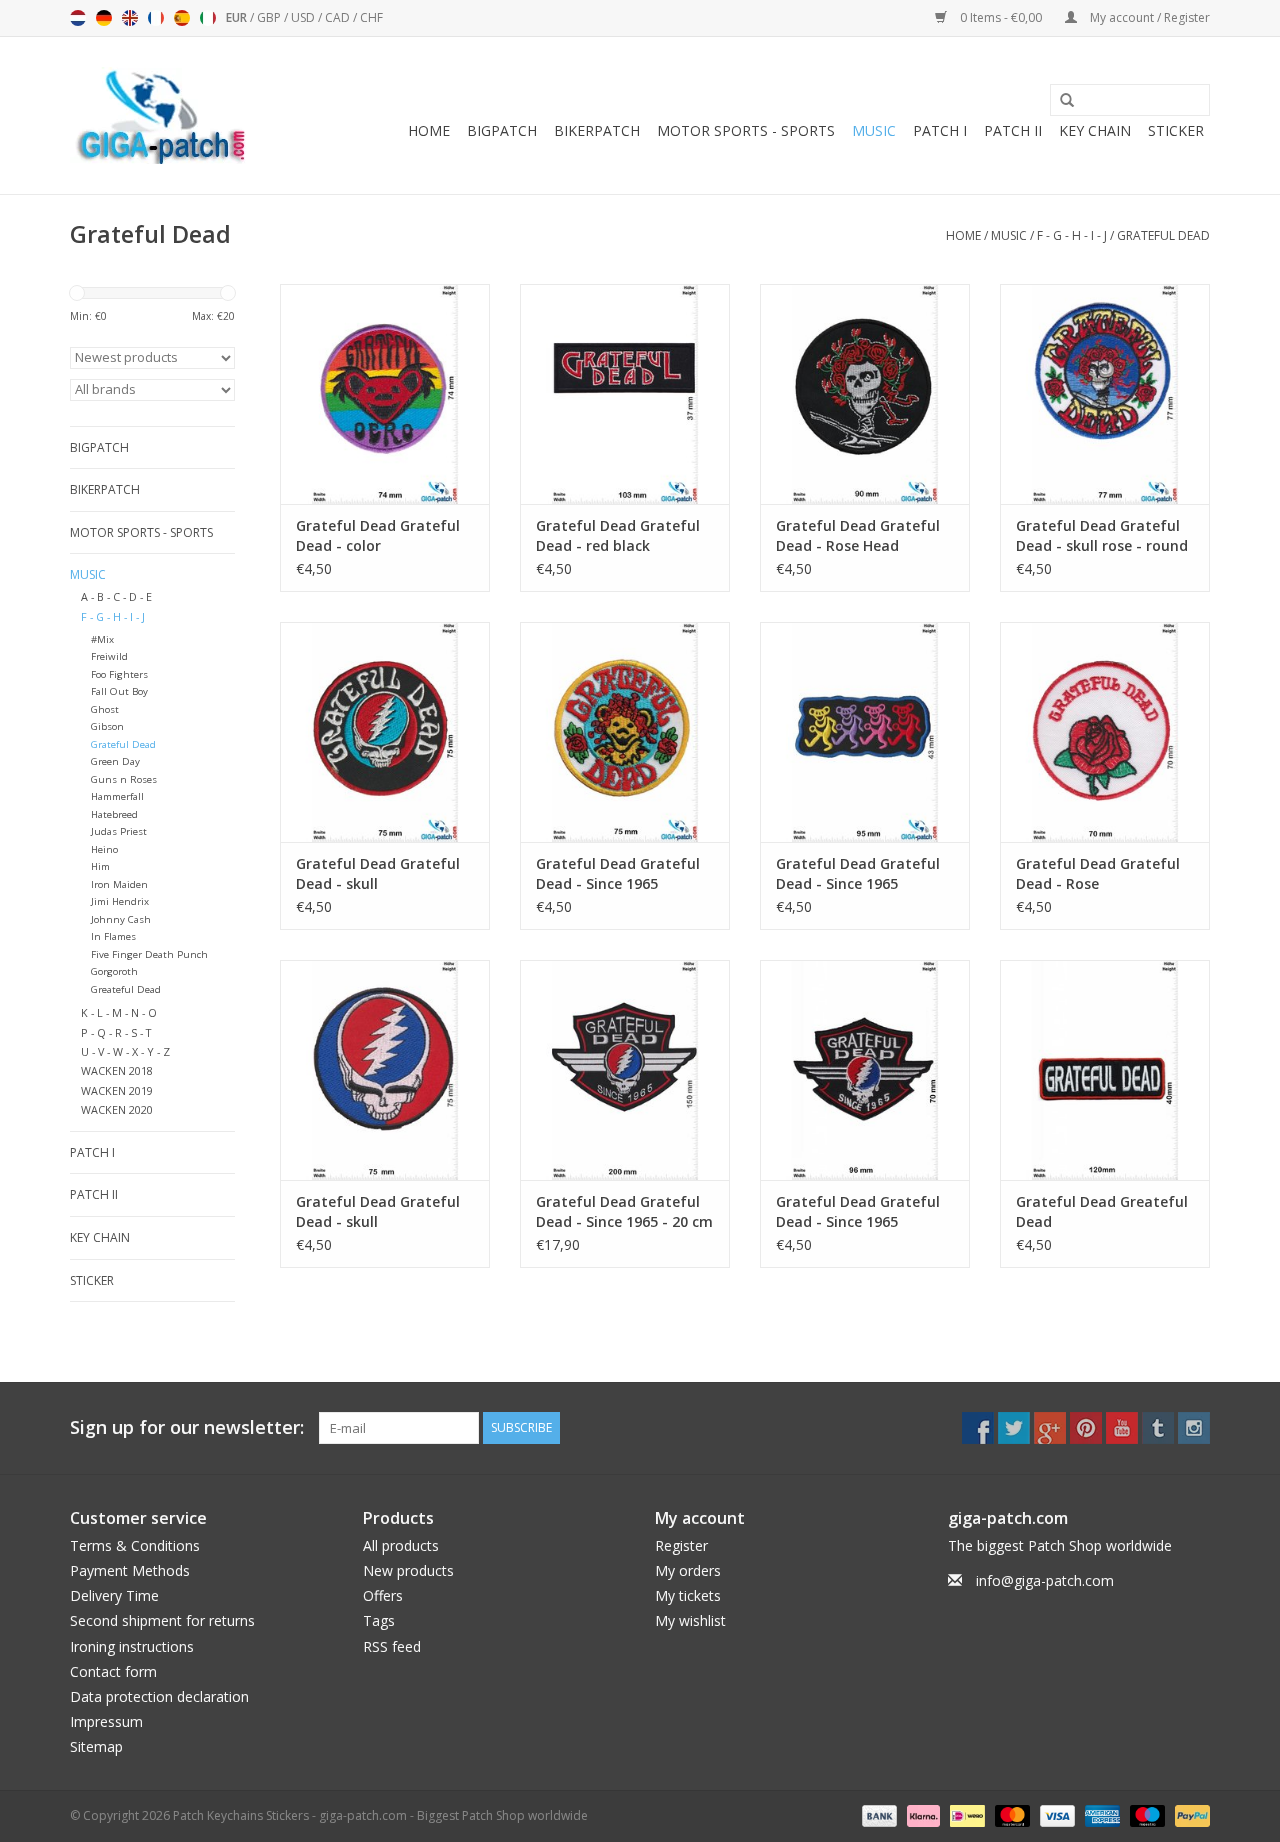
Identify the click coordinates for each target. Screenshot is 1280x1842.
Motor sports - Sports (746, 130)
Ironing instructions (132, 1646)
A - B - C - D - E (116, 596)
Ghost (105, 709)
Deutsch (104, 18)
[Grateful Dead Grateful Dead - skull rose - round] (1105, 394)
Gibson (107, 726)
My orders (688, 1570)
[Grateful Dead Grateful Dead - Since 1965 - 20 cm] (625, 1070)
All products (401, 1545)
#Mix (102, 639)
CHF (371, 17)
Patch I (940, 130)
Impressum (106, 1721)
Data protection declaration (159, 1696)
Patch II (1013, 130)
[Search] (1060, 101)
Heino (104, 849)
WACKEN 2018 (117, 1070)
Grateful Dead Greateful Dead (1102, 1211)
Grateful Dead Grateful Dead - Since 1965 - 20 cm (624, 1211)
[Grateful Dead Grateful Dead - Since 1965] (625, 732)
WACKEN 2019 (117, 1090)
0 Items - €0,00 (1001, 17)
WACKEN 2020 (117, 1109)
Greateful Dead (126, 989)
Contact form (113, 1671)
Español (182, 18)
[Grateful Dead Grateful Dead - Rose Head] (865, 394)
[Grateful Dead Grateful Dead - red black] (625, 394)
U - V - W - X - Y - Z (125, 1051)
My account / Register (1148, 17)
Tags (379, 1620)
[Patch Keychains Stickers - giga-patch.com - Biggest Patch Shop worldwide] (160, 115)
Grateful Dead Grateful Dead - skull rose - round (1102, 535)
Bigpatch (502, 130)
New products (408, 1570)
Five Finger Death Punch (149, 954)
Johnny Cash (121, 919)
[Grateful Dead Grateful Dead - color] (385, 394)
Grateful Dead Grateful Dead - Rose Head (858, 535)
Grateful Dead (1163, 235)
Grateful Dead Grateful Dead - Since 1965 (618, 873)
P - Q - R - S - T (116, 1032)
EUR (238, 17)
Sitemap (96, 1746)
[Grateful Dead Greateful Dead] (1105, 1070)
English (130, 18)
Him (100, 866)
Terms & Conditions (135, 1545)
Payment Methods (130, 1570)
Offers (383, 1595)
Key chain (1095, 130)
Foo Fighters (119, 674)
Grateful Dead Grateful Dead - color (378, 535)
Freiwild (109, 656)
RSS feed (392, 1646)
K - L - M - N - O (119, 1012)
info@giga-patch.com (1045, 1580)
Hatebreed (114, 814)
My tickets (688, 1595)
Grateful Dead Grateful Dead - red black (618, 535)
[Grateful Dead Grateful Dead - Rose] (1105, 732)
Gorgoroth (114, 971)
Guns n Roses (124, 779)
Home (429, 130)
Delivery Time (114, 1595)
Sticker (1176, 130)
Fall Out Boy (119, 691)
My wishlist (690, 1620)
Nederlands (78, 18)
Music (874, 130)
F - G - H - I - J (1072, 235)
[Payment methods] (877, 1814)
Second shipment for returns (162, 1620)
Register (681, 1545)
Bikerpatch (597, 130)
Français (156, 18)
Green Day (115, 761)
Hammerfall (117, 796)
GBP (270, 17)
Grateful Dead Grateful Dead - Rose (1098, 873)
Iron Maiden (119, 884)
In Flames (113, 936)
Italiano (208, 18)
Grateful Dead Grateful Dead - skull (378, 873)
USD (304, 17)
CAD (339, 17)
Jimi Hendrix (120, 901)
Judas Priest (119, 831)
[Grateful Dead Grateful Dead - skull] (385, 732)
